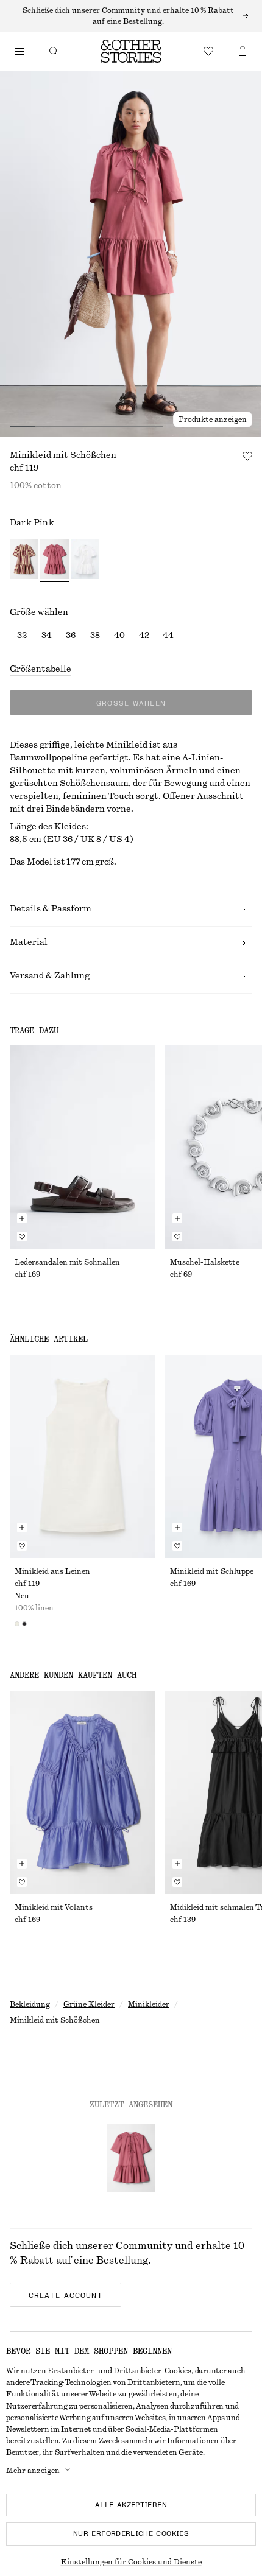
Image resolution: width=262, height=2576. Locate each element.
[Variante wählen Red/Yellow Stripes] (24, 561)
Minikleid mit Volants (54, 1907)
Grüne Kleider (89, 2004)
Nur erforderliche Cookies (131, 2533)
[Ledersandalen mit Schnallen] (83, 1147)
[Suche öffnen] (54, 51)
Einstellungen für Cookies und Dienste (131, 2562)
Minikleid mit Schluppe (212, 1571)
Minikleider (149, 2004)
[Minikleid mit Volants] (83, 1792)
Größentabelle (41, 669)
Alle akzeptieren (131, 2505)
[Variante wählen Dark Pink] (54, 561)
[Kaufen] (19, 51)
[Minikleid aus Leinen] (83, 1456)
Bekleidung (30, 2004)
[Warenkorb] (243, 51)
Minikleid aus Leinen (52, 1571)
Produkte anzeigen (213, 419)
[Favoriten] (208, 51)
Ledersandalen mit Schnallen (67, 1262)
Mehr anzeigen (33, 2471)
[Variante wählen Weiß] (85, 561)
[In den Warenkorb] (22, 1218)
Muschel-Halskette (205, 1262)
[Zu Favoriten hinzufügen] (247, 456)
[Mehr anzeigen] (131, 16)
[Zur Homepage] (131, 51)
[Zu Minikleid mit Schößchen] (131, 2158)
